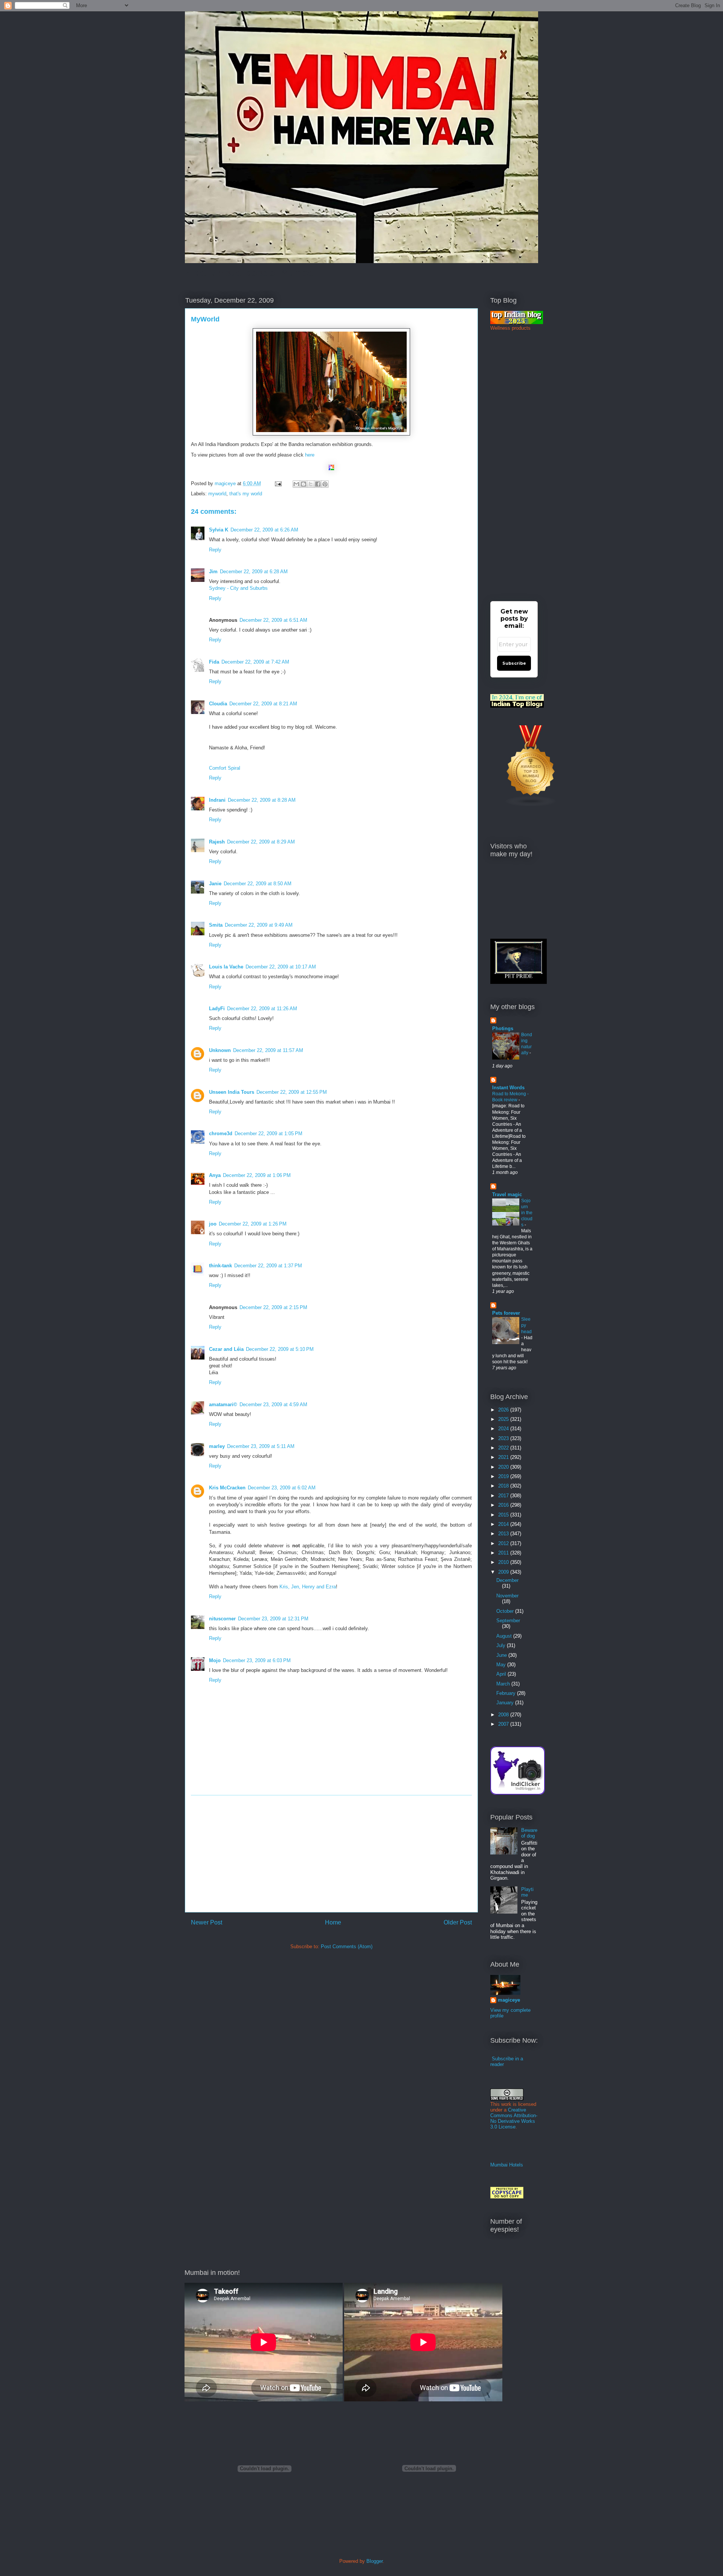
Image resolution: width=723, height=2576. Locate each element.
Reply (215, 550)
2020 (504, 1467)
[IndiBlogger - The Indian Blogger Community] (518, 1793)
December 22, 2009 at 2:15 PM (273, 1307)
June (502, 1655)
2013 (504, 1534)
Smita (216, 925)
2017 (504, 1496)
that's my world (246, 494)
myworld (217, 494)
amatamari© (223, 1404)
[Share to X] (311, 484)
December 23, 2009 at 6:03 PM (257, 1660)
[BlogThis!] (304, 484)
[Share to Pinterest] (325, 484)
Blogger (374, 2561)
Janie (215, 884)
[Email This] (296, 484)
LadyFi (217, 1009)
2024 (504, 1429)
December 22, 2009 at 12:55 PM (292, 1092)
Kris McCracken (227, 1488)
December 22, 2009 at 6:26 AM (264, 530)
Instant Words (508, 1088)
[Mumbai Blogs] (531, 805)
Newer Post (207, 1922)
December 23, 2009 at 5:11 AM (261, 1446)
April (502, 1674)
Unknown (220, 1050)
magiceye (226, 483)
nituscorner (222, 1619)
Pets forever (506, 1313)
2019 (504, 1476)
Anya (215, 1175)
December (507, 1580)
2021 (504, 1457)
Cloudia (218, 704)
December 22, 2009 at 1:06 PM (257, 1175)
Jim (213, 572)
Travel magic (507, 1194)
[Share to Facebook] (318, 484)
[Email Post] (278, 483)
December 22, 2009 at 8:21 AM (263, 704)
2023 (504, 1438)
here (310, 455)
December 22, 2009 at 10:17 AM (281, 967)
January (506, 1703)
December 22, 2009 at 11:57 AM (268, 1050)
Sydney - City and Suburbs (238, 588)
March (504, 1684)
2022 (504, 1448)
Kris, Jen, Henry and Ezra (308, 1587)
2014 (504, 1524)
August (505, 1636)
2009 (504, 1572)
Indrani (217, 800)
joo (213, 1224)
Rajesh (217, 842)
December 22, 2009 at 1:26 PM (253, 1224)
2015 (504, 1515)
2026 (504, 1410)
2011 (504, 1553)
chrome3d (221, 1133)
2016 (504, 1505)
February (507, 1693)
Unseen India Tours (232, 1092)
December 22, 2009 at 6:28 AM (254, 572)
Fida (214, 662)
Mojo (215, 1660)
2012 (504, 1543)
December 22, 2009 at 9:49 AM (259, 925)
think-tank (220, 1266)
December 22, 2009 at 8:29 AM (261, 842)
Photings (503, 1028)
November (507, 1596)
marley (217, 1446)
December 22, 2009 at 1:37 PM (268, 1266)
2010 (504, 1562)
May (502, 1665)
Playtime (527, 1892)
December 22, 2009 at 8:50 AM (258, 884)
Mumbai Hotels (507, 2165)
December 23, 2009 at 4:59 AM (273, 1404)
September (508, 1621)
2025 (504, 1419)
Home (333, 1922)
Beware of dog (529, 1833)
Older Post (458, 1922)
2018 (504, 1486)
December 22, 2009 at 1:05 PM (268, 1133)
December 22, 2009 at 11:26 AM (262, 1009)
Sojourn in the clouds (527, 1213)
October (506, 1611)
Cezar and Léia (226, 1349)
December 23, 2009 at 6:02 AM (282, 1488)
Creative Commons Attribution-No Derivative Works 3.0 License (514, 2118)
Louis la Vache (226, 967)
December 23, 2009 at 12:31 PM (273, 1619)
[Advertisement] (331, 1854)
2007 (504, 1724)
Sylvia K (219, 530)
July (502, 1645)
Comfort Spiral (225, 768)
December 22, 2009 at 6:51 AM (273, 620)
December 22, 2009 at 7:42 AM (255, 662)
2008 (504, 1715)
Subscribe (514, 663)
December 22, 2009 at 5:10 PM (280, 1349)
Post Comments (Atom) (347, 1946)
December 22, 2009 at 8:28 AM (262, 800)
